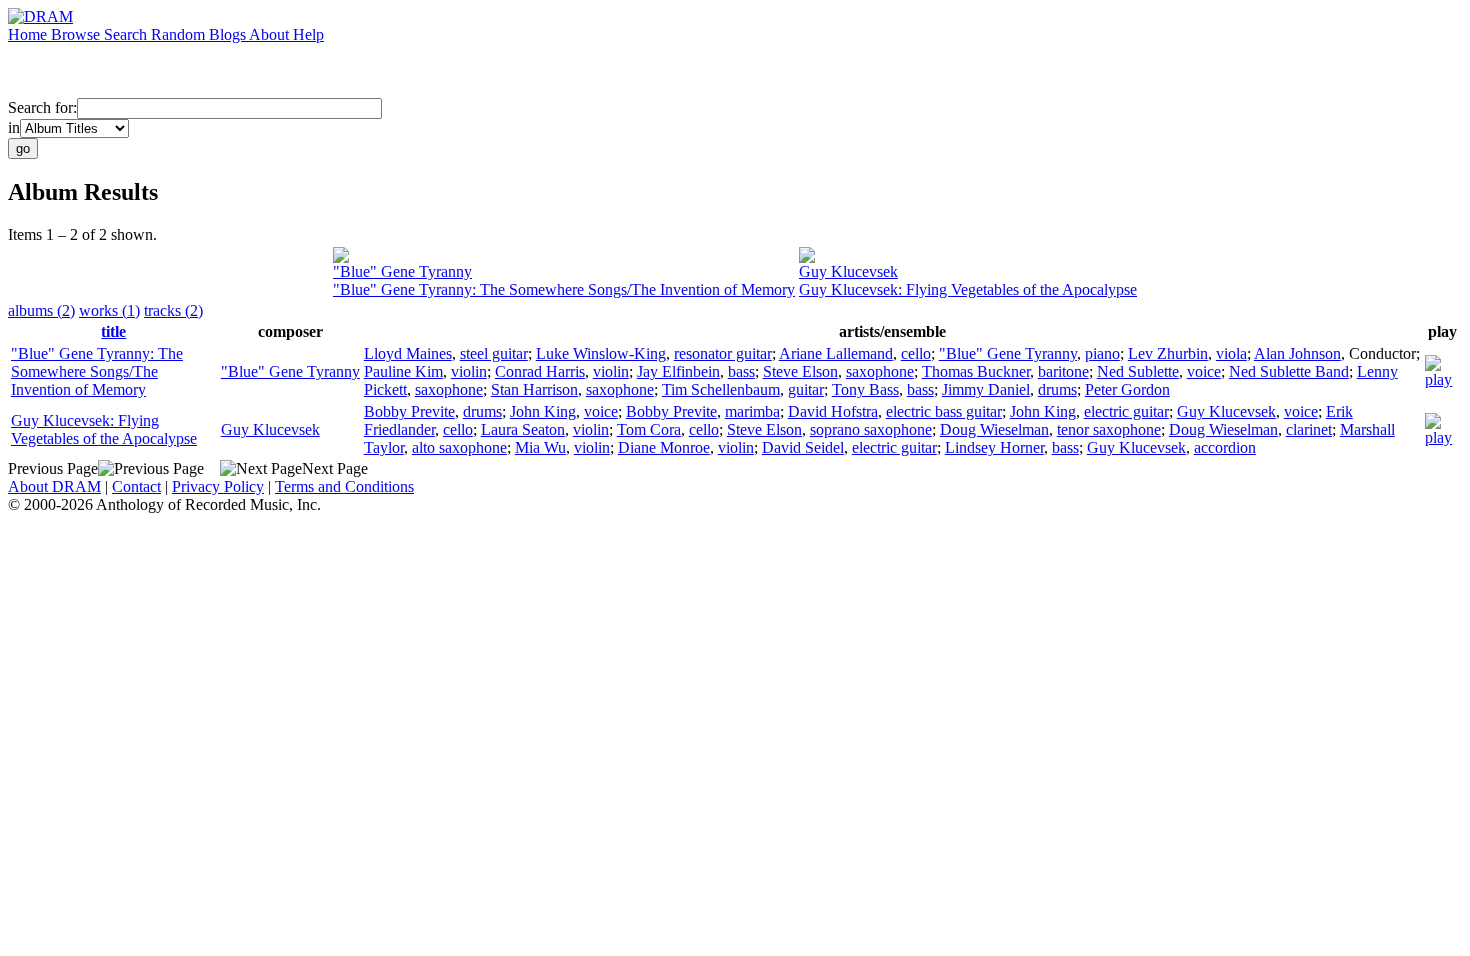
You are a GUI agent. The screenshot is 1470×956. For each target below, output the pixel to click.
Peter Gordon (1127, 389)
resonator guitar (723, 353)
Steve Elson (800, 371)
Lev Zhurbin (1168, 353)
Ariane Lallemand (836, 353)
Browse (77, 34)
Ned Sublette (1138, 371)
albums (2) (41, 310)
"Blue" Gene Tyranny (402, 271)
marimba (752, 411)
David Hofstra (833, 411)
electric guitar (1126, 411)
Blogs (229, 34)
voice (1204, 371)
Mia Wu (540, 447)
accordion (1225, 447)
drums (1057, 389)
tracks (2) (173, 310)
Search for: (42, 107)
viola (1231, 353)
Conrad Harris (540, 371)
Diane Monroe (664, 447)
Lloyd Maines (408, 353)
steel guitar (494, 353)
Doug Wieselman (994, 429)
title (113, 331)
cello (916, 353)
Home (29, 34)
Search (127, 34)
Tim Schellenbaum (721, 389)
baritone (1063, 371)
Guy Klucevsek (848, 271)
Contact (136, 486)
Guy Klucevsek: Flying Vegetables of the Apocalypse (968, 289)
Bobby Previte (409, 411)
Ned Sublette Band (1289, 371)
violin (469, 371)
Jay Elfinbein (678, 371)
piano (1102, 353)
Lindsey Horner (994, 447)
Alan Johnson (1297, 353)
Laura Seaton (523, 429)
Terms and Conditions (344, 486)
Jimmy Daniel (986, 389)
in (14, 127)
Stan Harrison (534, 389)
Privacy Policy (218, 486)
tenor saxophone (1109, 429)
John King (543, 411)
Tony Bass (865, 389)
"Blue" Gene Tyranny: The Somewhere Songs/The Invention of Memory (564, 289)
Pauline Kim (403, 371)
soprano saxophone (871, 429)
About (271, 34)
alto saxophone (459, 447)
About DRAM (54, 486)
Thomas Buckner (976, 371)
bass (741, 371)
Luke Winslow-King (601, 353)
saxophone (880, 371)
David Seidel (803, 447)
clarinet (1309, 429)
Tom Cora (649, 429)
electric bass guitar (944, 411)
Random (180, 34)
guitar (806, 389)
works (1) (109, 310)
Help (308, 34)
